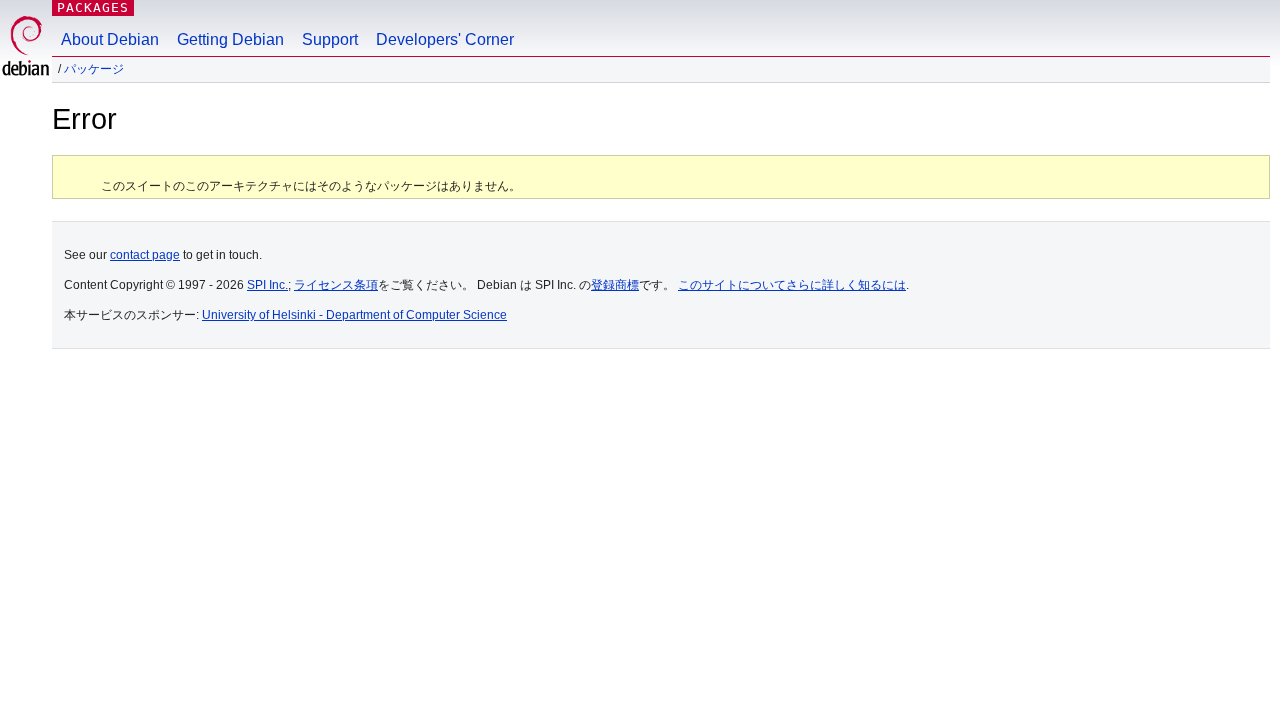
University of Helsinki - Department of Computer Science (354, 315)
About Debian (110, 39)
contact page (145, 255)
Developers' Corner (445, 39)
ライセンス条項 (336, 285)
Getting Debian (230, 39)
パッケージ (94, 69)
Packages (93, 7)
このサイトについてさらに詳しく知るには (792, 285)
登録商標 (615, 285)
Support (330, 39)
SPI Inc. (267, 285)
